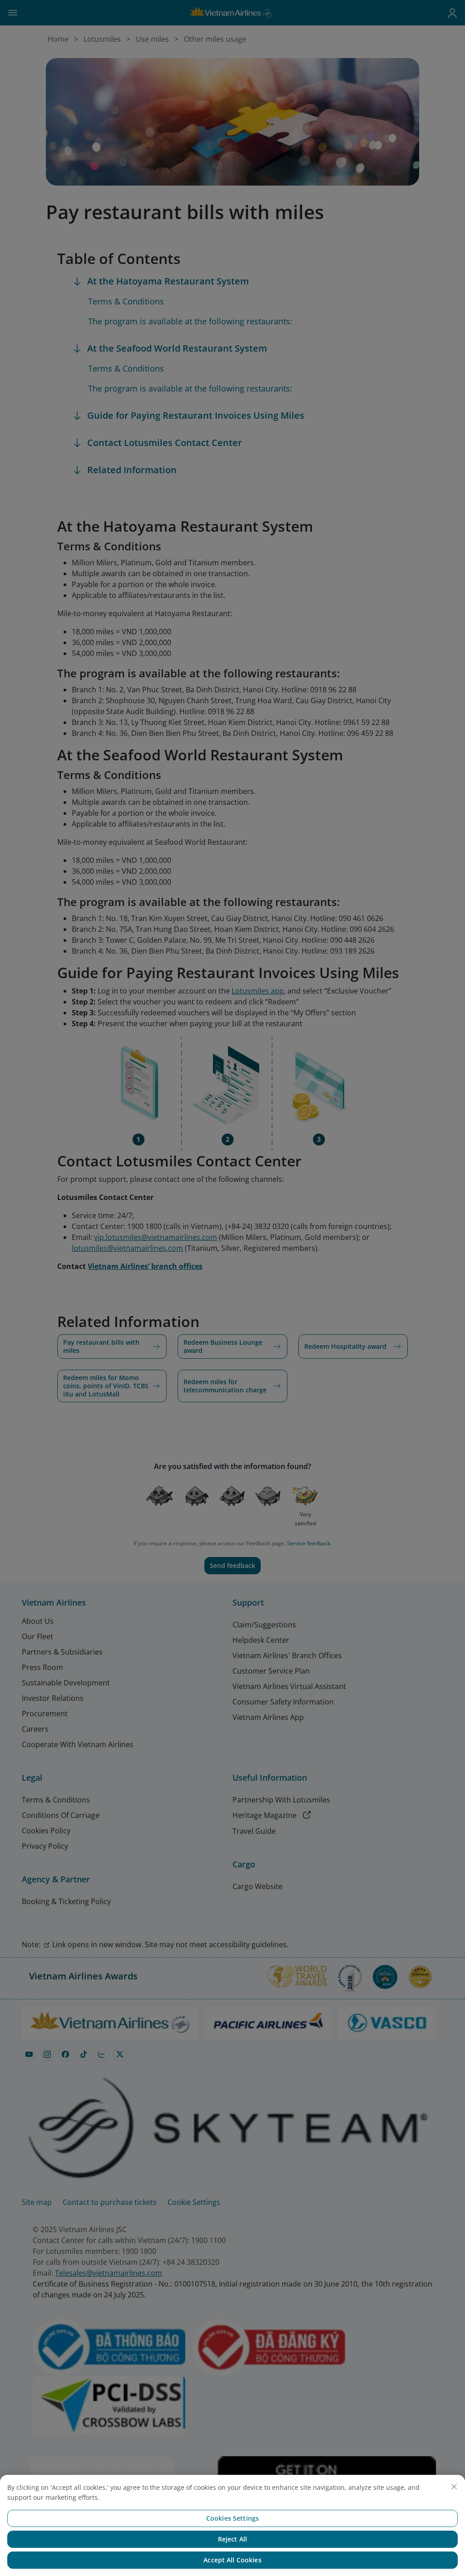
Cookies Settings (232, 2518)
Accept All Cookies (232, 2560)
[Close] (454, 2487)
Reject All (232, 2539)
